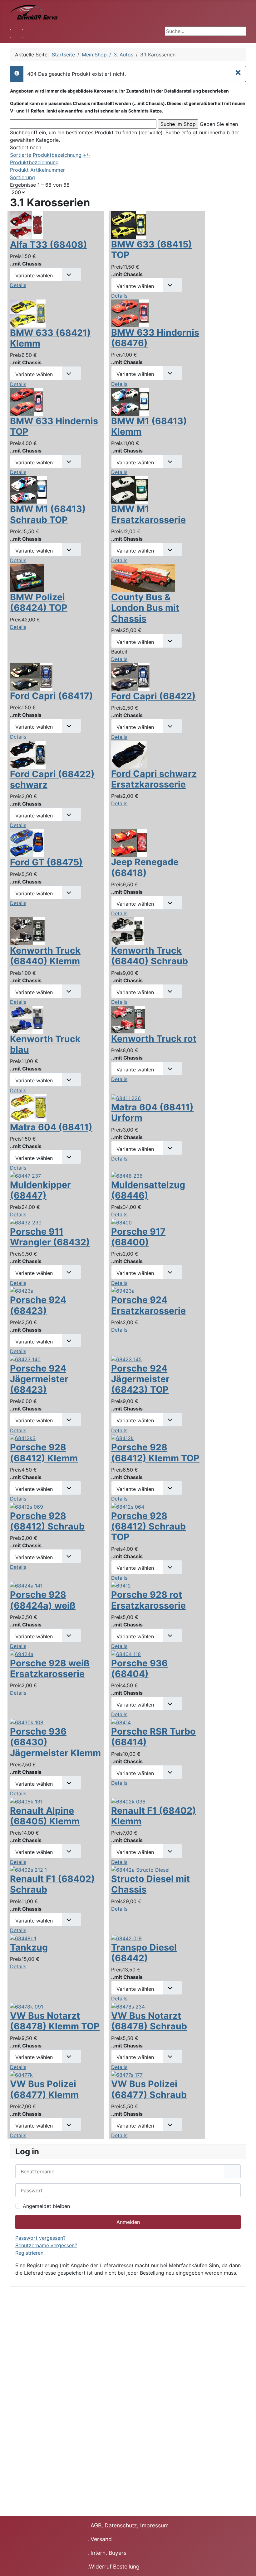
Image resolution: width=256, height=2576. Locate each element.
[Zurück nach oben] (245, 2564)
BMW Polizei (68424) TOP (39, 602)
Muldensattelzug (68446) (148, 1190)
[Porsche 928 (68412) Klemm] (23, 1438)
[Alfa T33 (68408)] (27, 225)
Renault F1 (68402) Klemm (154, 1816)
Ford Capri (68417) (52, 696)
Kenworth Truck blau (45, 1044)
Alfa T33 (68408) (49, 244)
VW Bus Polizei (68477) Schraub (149, 2089)
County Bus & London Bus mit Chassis (145, 608)
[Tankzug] (23, 1938)
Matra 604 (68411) (51, 1127)
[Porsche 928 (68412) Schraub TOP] (128, 1506)
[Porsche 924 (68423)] (22, 1290)
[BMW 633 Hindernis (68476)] (130, 313)
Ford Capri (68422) (153, 696)
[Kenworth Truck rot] (128, 1019)
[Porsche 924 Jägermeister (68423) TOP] (126, 1359)
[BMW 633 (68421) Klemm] (28, 313)
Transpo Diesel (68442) (144, 1953)
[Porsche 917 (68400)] (121, 1222)
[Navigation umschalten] (17, 34)
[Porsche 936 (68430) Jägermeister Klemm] (27, 1722)
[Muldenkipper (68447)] (25, 1175)
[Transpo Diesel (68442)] (126, 1938)
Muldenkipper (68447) (40, 1190)
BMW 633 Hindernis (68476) (155, 338)
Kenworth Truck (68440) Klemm (45, 956)
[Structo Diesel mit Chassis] (140, 1870)
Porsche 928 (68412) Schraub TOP (148, 1526)
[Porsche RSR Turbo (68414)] (121, 1722)
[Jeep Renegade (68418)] (129, 842)
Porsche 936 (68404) (139, 1668)
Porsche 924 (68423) (38, 1305)
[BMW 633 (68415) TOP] (129, 225)
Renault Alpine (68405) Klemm (45, 1816)
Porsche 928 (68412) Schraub (47, 1521)
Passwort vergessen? (40, 2238)
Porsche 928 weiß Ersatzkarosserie (50, 1668)
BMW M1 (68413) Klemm (149, 426)
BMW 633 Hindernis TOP (54, 426)
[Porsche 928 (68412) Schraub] (27, 1506)
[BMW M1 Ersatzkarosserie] (130, 489)
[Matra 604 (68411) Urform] (126, 1098)
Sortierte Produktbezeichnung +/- (50, 155)
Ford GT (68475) (46, 862)
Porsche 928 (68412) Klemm (44, 1452)
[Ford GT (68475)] (27, 843)
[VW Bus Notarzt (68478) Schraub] (128, 2006)
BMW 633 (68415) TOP (152, 249)
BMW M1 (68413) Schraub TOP (48, 514)
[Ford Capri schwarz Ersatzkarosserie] (129, 754)
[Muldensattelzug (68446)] (127, 1175)
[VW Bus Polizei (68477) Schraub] (127, 2075)
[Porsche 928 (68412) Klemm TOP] (122, 1438)
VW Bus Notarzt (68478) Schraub (149, 2021)
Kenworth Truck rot (154, 1039)
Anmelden (128, 2222)
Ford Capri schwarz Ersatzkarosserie (154, 779)
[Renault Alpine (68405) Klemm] (26, 1801)
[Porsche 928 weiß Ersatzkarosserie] (22, 1654)
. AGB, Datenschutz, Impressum (128, 2525)
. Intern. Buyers (107, 2553)
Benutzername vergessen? (46, 2245)
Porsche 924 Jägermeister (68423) (39, 1379)
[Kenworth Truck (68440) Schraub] (128, 931)
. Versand (100, 2539)
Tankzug (29, 1947)
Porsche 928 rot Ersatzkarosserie (148, 1600)
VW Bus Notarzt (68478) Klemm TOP (55, 2021)
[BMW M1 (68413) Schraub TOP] (28, 489)
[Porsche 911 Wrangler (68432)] (26, 1222)
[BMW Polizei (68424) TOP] (27, 577)
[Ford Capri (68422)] (130, 676)
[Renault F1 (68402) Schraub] (28, 1870)
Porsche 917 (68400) (138, 1237)
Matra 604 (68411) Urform (152, 1112)
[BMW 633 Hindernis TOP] (27, 401)
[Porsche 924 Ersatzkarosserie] (123, 1290)
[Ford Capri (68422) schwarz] (28, 754)
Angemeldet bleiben (46, 2206)
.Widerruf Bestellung (113, 2566)
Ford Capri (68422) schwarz (52, 779)
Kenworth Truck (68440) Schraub (150, 956)
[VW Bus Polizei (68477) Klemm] (21, 2075)
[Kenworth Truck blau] (27, 1019)
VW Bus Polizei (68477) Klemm (44, 2089)
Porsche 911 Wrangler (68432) (50, 1237)
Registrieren (30, 2253)
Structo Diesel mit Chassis (150, 1884)
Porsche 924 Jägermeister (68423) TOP (140, 1379)
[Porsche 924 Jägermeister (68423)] (25, 1359)
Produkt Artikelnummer (37, 170)
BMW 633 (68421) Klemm (50, 338)
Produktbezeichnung (34, 162)
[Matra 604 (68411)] (28, 1107)
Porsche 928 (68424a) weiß (43, 1600)
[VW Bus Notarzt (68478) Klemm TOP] (27, 2006)
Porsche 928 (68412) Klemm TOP (155, 1452)
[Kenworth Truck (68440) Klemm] (27, 931)
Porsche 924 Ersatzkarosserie (148, 1305)
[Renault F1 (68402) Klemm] (128, 1801)
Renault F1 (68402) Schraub (52, 1884)
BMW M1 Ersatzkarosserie (148, 514)
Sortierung (22, 177)
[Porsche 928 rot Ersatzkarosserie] (121, 1585)
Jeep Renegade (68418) (145, 867)
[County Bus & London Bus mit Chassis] (143, 577)
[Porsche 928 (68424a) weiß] (26, 1585)
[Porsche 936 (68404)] (126, 1654)
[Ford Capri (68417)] (31, 676)
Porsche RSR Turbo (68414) (153, 1737)
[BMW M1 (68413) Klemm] (130, 401)
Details (18, 285)
